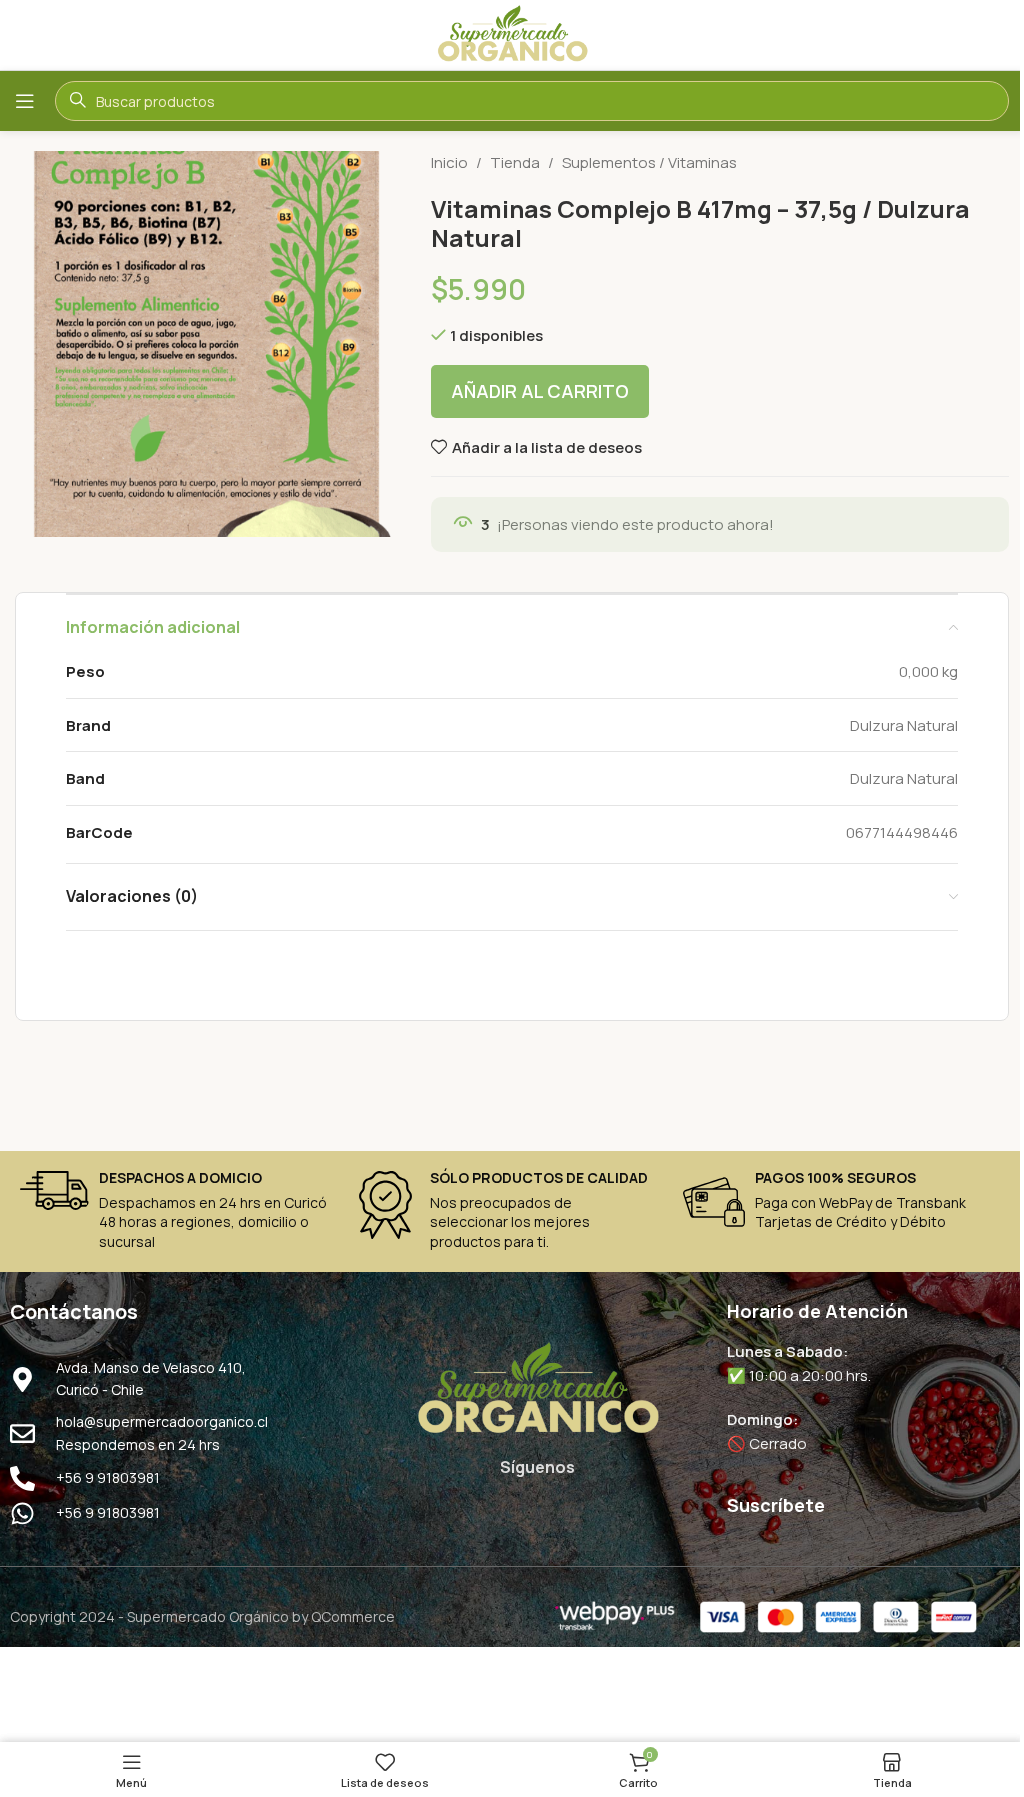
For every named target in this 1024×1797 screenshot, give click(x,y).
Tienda (515, 162)
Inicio (449, 162)
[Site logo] (511, 33)
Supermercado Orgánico (208, 1616)
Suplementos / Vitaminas (649, 162)
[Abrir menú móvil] (25, 101)
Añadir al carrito (540, 391)
